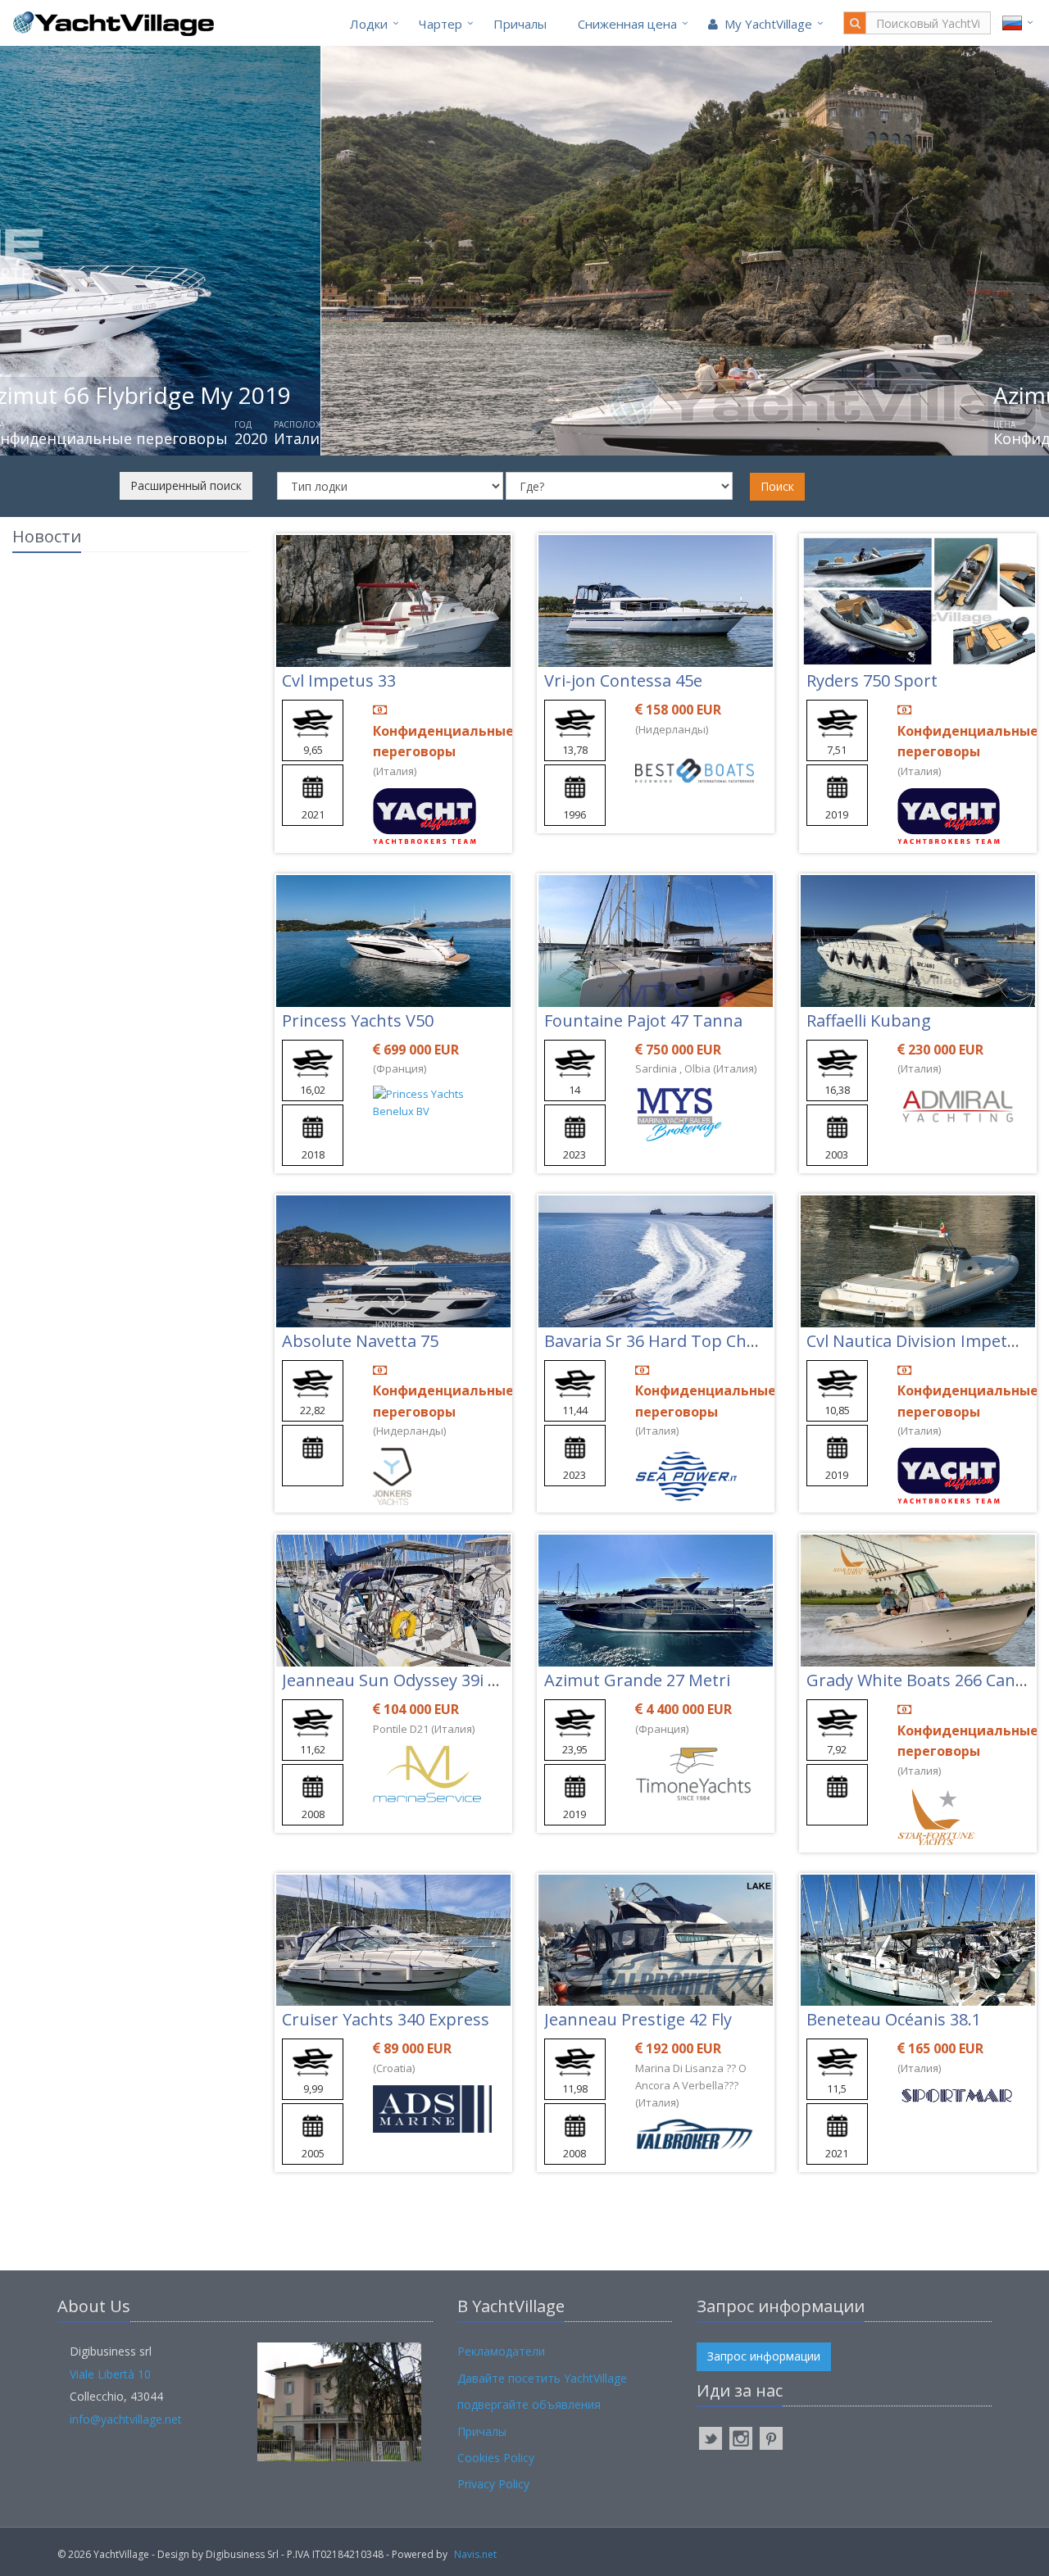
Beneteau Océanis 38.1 (894, 2019)
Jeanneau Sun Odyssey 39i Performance (436, 1680)
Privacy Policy (493, 2484)
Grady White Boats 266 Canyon (925, 1680)
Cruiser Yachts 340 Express (386, 2019)
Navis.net (475, 2554)
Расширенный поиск (186, 485)
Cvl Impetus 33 (339, 680)
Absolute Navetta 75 (360, 1341)
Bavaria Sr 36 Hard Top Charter (665, 1341)
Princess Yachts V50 (358, 1020)
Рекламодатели (501, 2351)
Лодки (369, 24)
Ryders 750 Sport (872, 680)
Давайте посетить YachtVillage (542, 2378)
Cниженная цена (627, 24)
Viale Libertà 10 (110, 2374)
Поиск (777, 486)
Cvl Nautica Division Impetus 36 (927, 1341)
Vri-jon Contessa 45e (623, 680)
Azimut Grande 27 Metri (637, 1680)
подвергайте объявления (529, 2404)
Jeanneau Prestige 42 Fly (638, 2019)
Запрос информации (764, 2356)
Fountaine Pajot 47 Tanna (643, 1020)
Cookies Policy (496, 2458)
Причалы (520, 24)
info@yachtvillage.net (126, 2419)
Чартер (440, 24)
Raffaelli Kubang (869, 1020)
